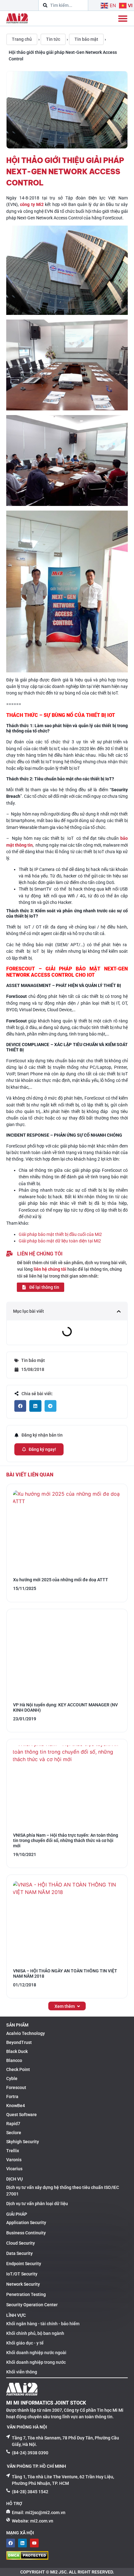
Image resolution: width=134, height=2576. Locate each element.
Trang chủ (22, 39)
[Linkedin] (22, 2543)
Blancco (14, 2060)
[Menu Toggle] (123, 18)
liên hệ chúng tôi (50, 1269)
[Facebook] (11, 2543)
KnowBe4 (16, 2106)
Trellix (13, 2151)
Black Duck (17, 2051)
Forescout (16, 2087)
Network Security (23, 2284)
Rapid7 (13, 2124)
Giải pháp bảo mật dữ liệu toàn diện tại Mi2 (60, 1241)
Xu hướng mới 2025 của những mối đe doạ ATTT (61, 1580)
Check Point (18, 2069)
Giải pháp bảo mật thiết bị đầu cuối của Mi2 (60, 1234)
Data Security (19, 2253)
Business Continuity (26, 2233)
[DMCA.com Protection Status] (27, 2558)
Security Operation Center (32, 2305)
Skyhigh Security (23, 2142)
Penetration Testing (26, 2294)
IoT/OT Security (22, 2274)
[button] (119, 1311)
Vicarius (14, 2169)
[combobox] (63, 5)
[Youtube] (34, 2543)
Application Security (26, 2223)
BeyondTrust (19, 2042)
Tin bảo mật (86, 39)
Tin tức (53, 39)
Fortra (12, 2097)
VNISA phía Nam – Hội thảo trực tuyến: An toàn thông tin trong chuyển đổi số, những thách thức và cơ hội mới (66, 1840)
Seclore (14, 2133)
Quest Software (22, 2115)
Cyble (12, 2078)
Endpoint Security (24, 2264)
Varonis (14, 2160)
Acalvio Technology (26, 2033)
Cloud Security (21, 2243)
